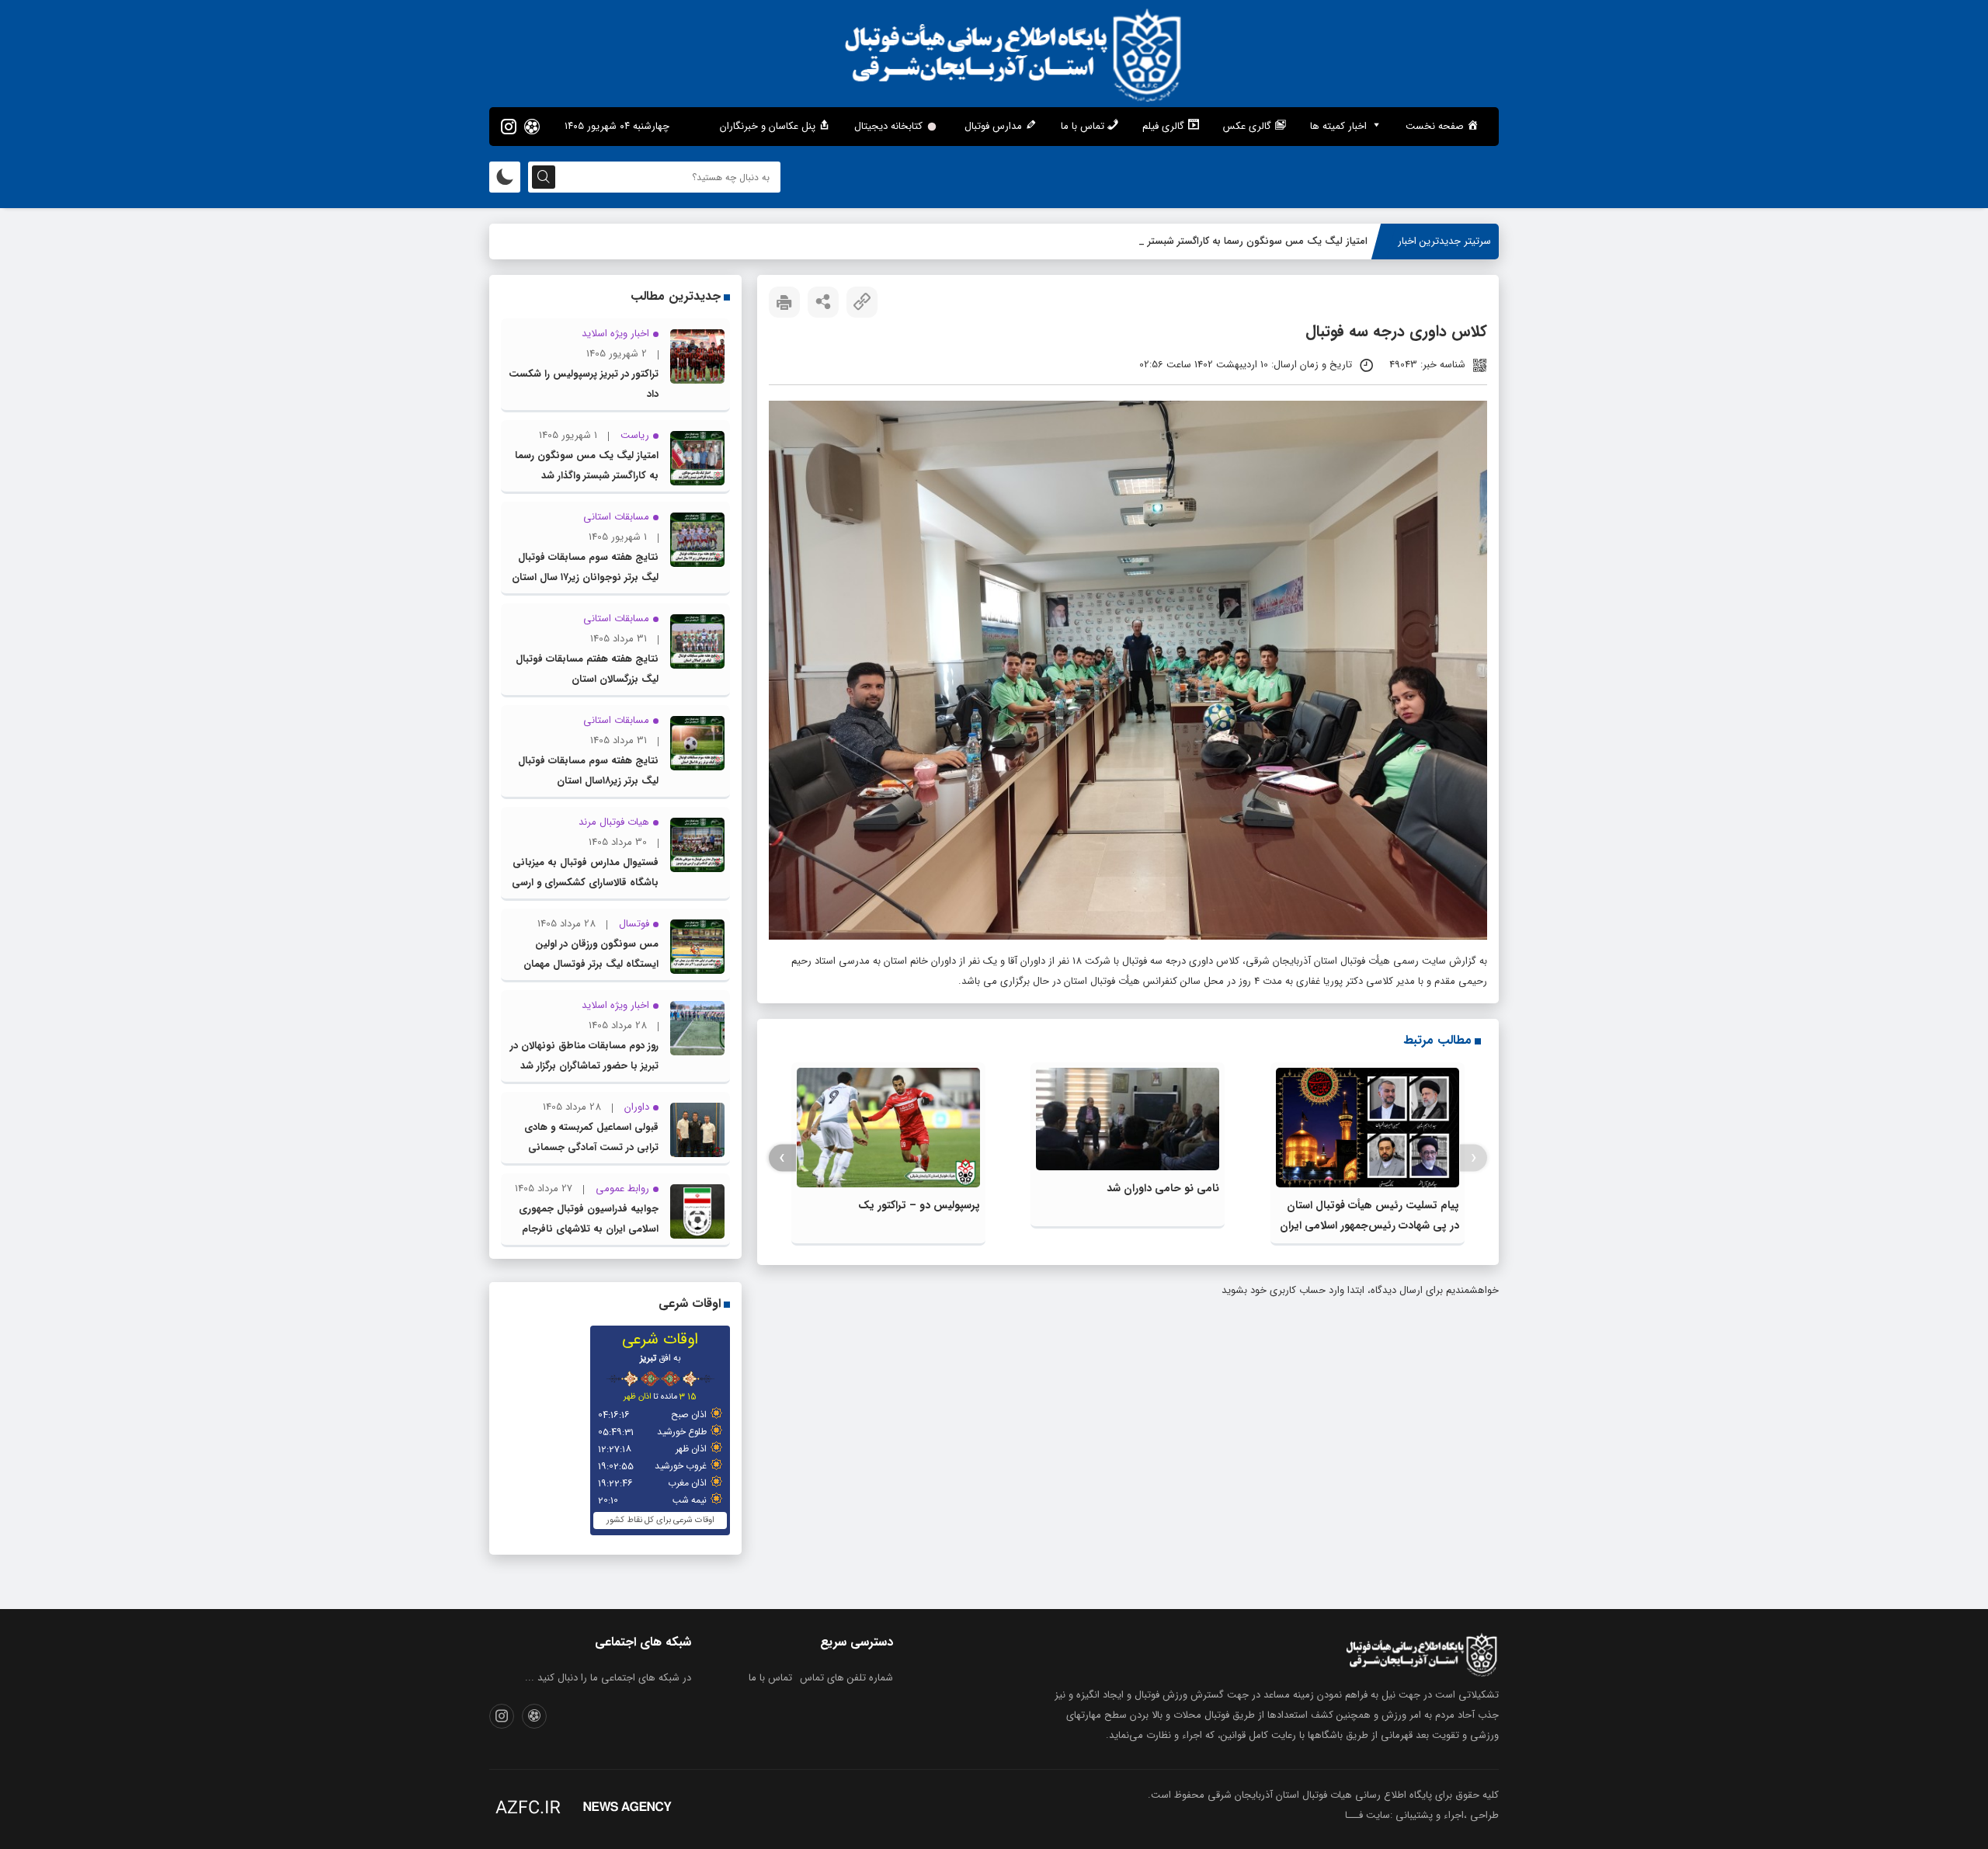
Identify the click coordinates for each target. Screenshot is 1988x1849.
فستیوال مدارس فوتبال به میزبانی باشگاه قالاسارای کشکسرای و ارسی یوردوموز (585, 883)
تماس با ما (770, 1678)
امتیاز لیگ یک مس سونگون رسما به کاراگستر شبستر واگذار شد (1236, 241)
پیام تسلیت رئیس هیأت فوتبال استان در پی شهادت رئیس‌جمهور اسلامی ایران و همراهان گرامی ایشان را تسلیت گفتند (1369, 1225)
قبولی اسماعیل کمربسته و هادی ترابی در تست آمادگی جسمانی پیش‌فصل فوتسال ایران (591, 1147)
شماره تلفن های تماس (846, 1678)
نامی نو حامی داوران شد (1163, 1188)
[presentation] (1474, 1158)
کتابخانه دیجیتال (888, 126)
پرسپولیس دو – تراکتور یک (919, 1205)
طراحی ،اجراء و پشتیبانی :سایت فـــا (1422, 1815)
